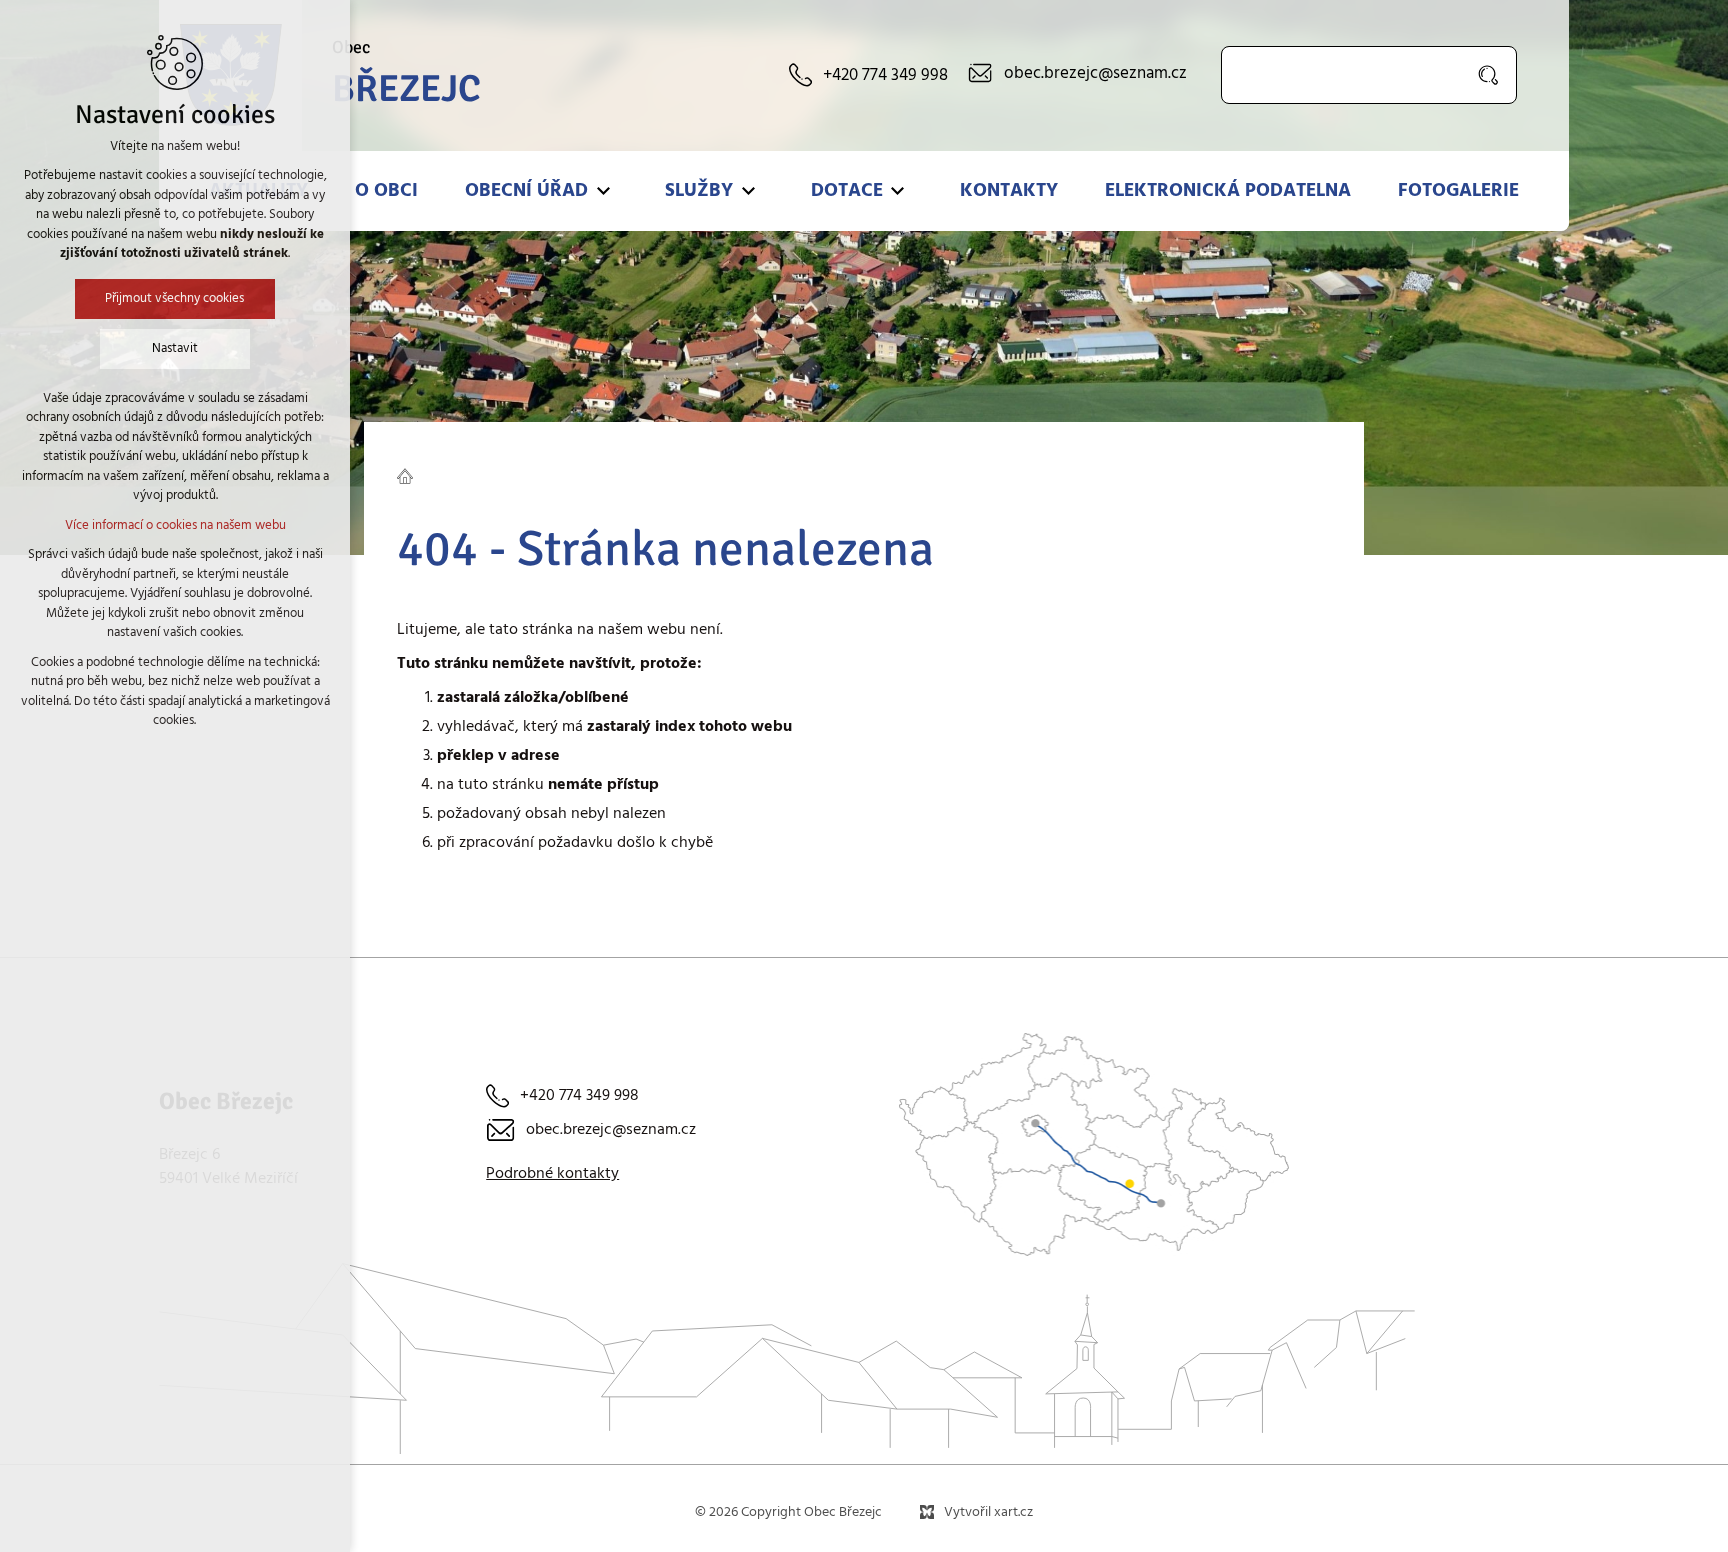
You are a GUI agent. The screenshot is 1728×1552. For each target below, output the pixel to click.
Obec (406, 74)
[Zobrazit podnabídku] (603, 191)
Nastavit (175, 348)
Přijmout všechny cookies (175, 298)
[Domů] (410, 474)
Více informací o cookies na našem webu (175, 525)
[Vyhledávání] (1369, 75)
